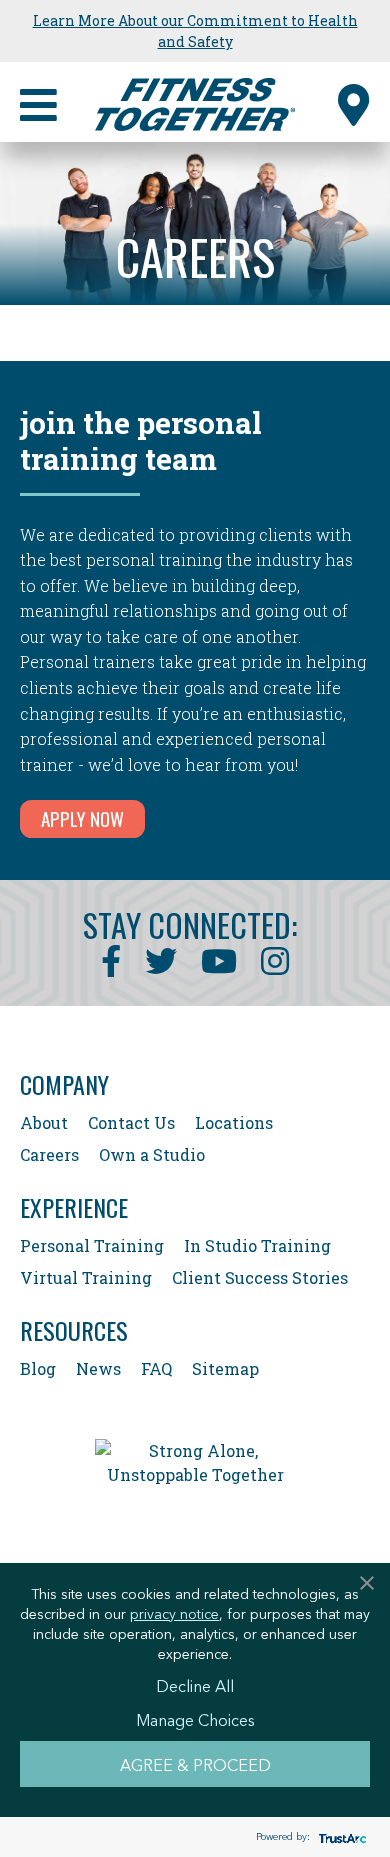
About (44, 1122)
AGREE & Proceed (195, 1764)
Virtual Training (86, 1277)
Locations (234, 1122)
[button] (354, 102)
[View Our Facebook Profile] (111, 961)
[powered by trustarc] (340, 1837)
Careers (49, 1154)
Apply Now (82, 818)
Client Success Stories (260, 1277)
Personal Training (92, 1245)
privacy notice (174, 1613)
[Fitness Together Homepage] (195, 102)
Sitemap (225, 1368)
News (98, 1368)
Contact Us (131, 1122)
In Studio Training (257, 1245)
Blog (38, 1368)
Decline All (195, 1685)
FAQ (156, 1368)
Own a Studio (152, 1154)
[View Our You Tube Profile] (219, 961)
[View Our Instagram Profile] (275, 961)
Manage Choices (195, 1719)
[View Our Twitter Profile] (161, 961)
